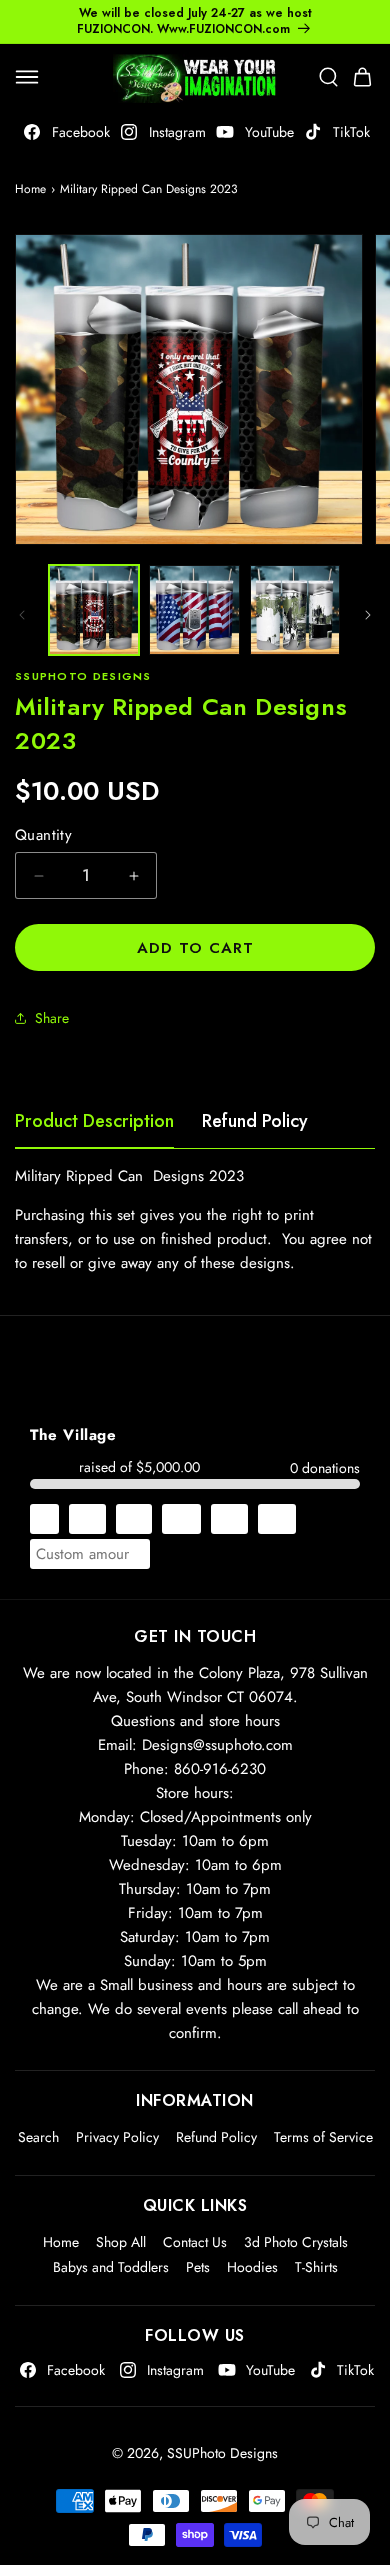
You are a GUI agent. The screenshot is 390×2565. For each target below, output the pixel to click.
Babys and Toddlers (111, 2267)
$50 (277, 1519)
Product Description (94, 1121)
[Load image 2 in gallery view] (194, 610)
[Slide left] (22, 615)
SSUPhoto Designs (222, 2453)
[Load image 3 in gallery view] (295, 610)
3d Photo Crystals (296, 2242)
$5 (44, 1519)
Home (30, 189)
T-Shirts (316, 2267)
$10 (87, 1519)
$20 (181, 1519)
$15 (134, 1519)
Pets (198, 2267)
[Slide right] (368, 615)
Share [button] (52, 1018)
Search (38, 2137)
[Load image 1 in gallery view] (94, 610)
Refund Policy (255, 1121)
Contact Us (195, 2242)
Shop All (121, 2242)
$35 (229, 1519)
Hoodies (252, 2267)
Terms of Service (323, 2137)
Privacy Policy (117, 2137)
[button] (27, 77)
